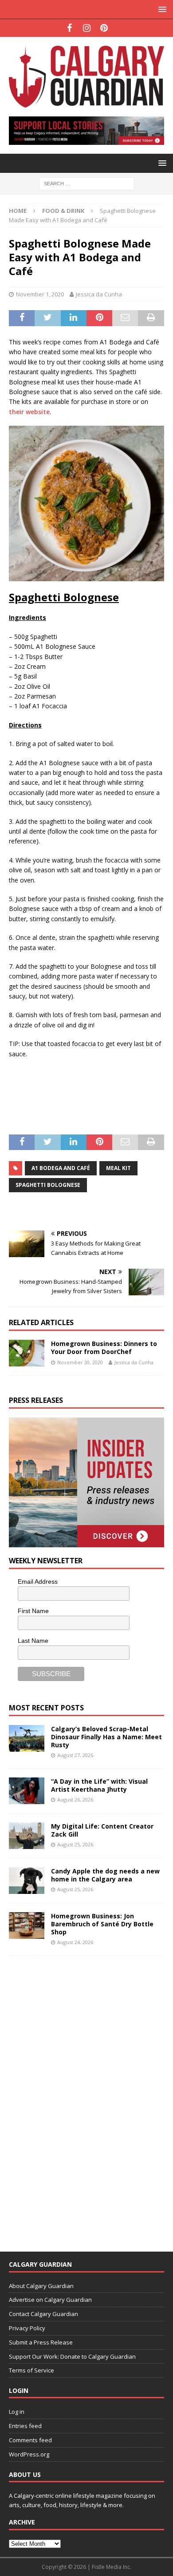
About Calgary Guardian (41, 2286)
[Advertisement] (75, 2098)
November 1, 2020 (40, 294)
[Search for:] (87, 183)
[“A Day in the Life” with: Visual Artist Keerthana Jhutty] (27, 1791)
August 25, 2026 (75, 1844)
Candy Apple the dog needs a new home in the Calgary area (105, 1875)
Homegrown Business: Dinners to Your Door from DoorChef (104, 1348)
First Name (33, 1611)
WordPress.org (29, 2454)
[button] (161, 9)
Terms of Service (31, 2370)
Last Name (33, 1641)
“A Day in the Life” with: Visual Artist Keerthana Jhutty (99, 1785)
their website (29, 412)
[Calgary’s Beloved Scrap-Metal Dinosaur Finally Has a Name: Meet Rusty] (27, 1738)
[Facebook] (69, 28)
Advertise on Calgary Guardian (50, 2300)
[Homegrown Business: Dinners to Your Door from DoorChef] (27, 1353)
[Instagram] (87, 28)
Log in (17, 2412)
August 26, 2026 (75, 1799)
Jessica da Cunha (99, 294)
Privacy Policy (27, 2328)
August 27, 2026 (75, 1755)
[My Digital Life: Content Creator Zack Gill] (27, 1836)
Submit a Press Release (41, 2342)
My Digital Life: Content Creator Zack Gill (102, 1830)
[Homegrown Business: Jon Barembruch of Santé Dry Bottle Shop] (27, 1925)
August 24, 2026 (75, 1942)
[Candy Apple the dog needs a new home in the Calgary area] (27, 1881)
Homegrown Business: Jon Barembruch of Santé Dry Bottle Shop (102, 1924)
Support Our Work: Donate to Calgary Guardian (72, 2356)
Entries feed (25, 2426)
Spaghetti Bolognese (48, 1185)
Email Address (38, 1582)
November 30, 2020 (80, 1362)
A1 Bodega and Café (61, 1168)
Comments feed (30, 2440)
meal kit (118, 1168)
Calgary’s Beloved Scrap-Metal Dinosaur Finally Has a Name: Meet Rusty (106, 1737)
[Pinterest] (104, 28)
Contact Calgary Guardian (43, 2314)
